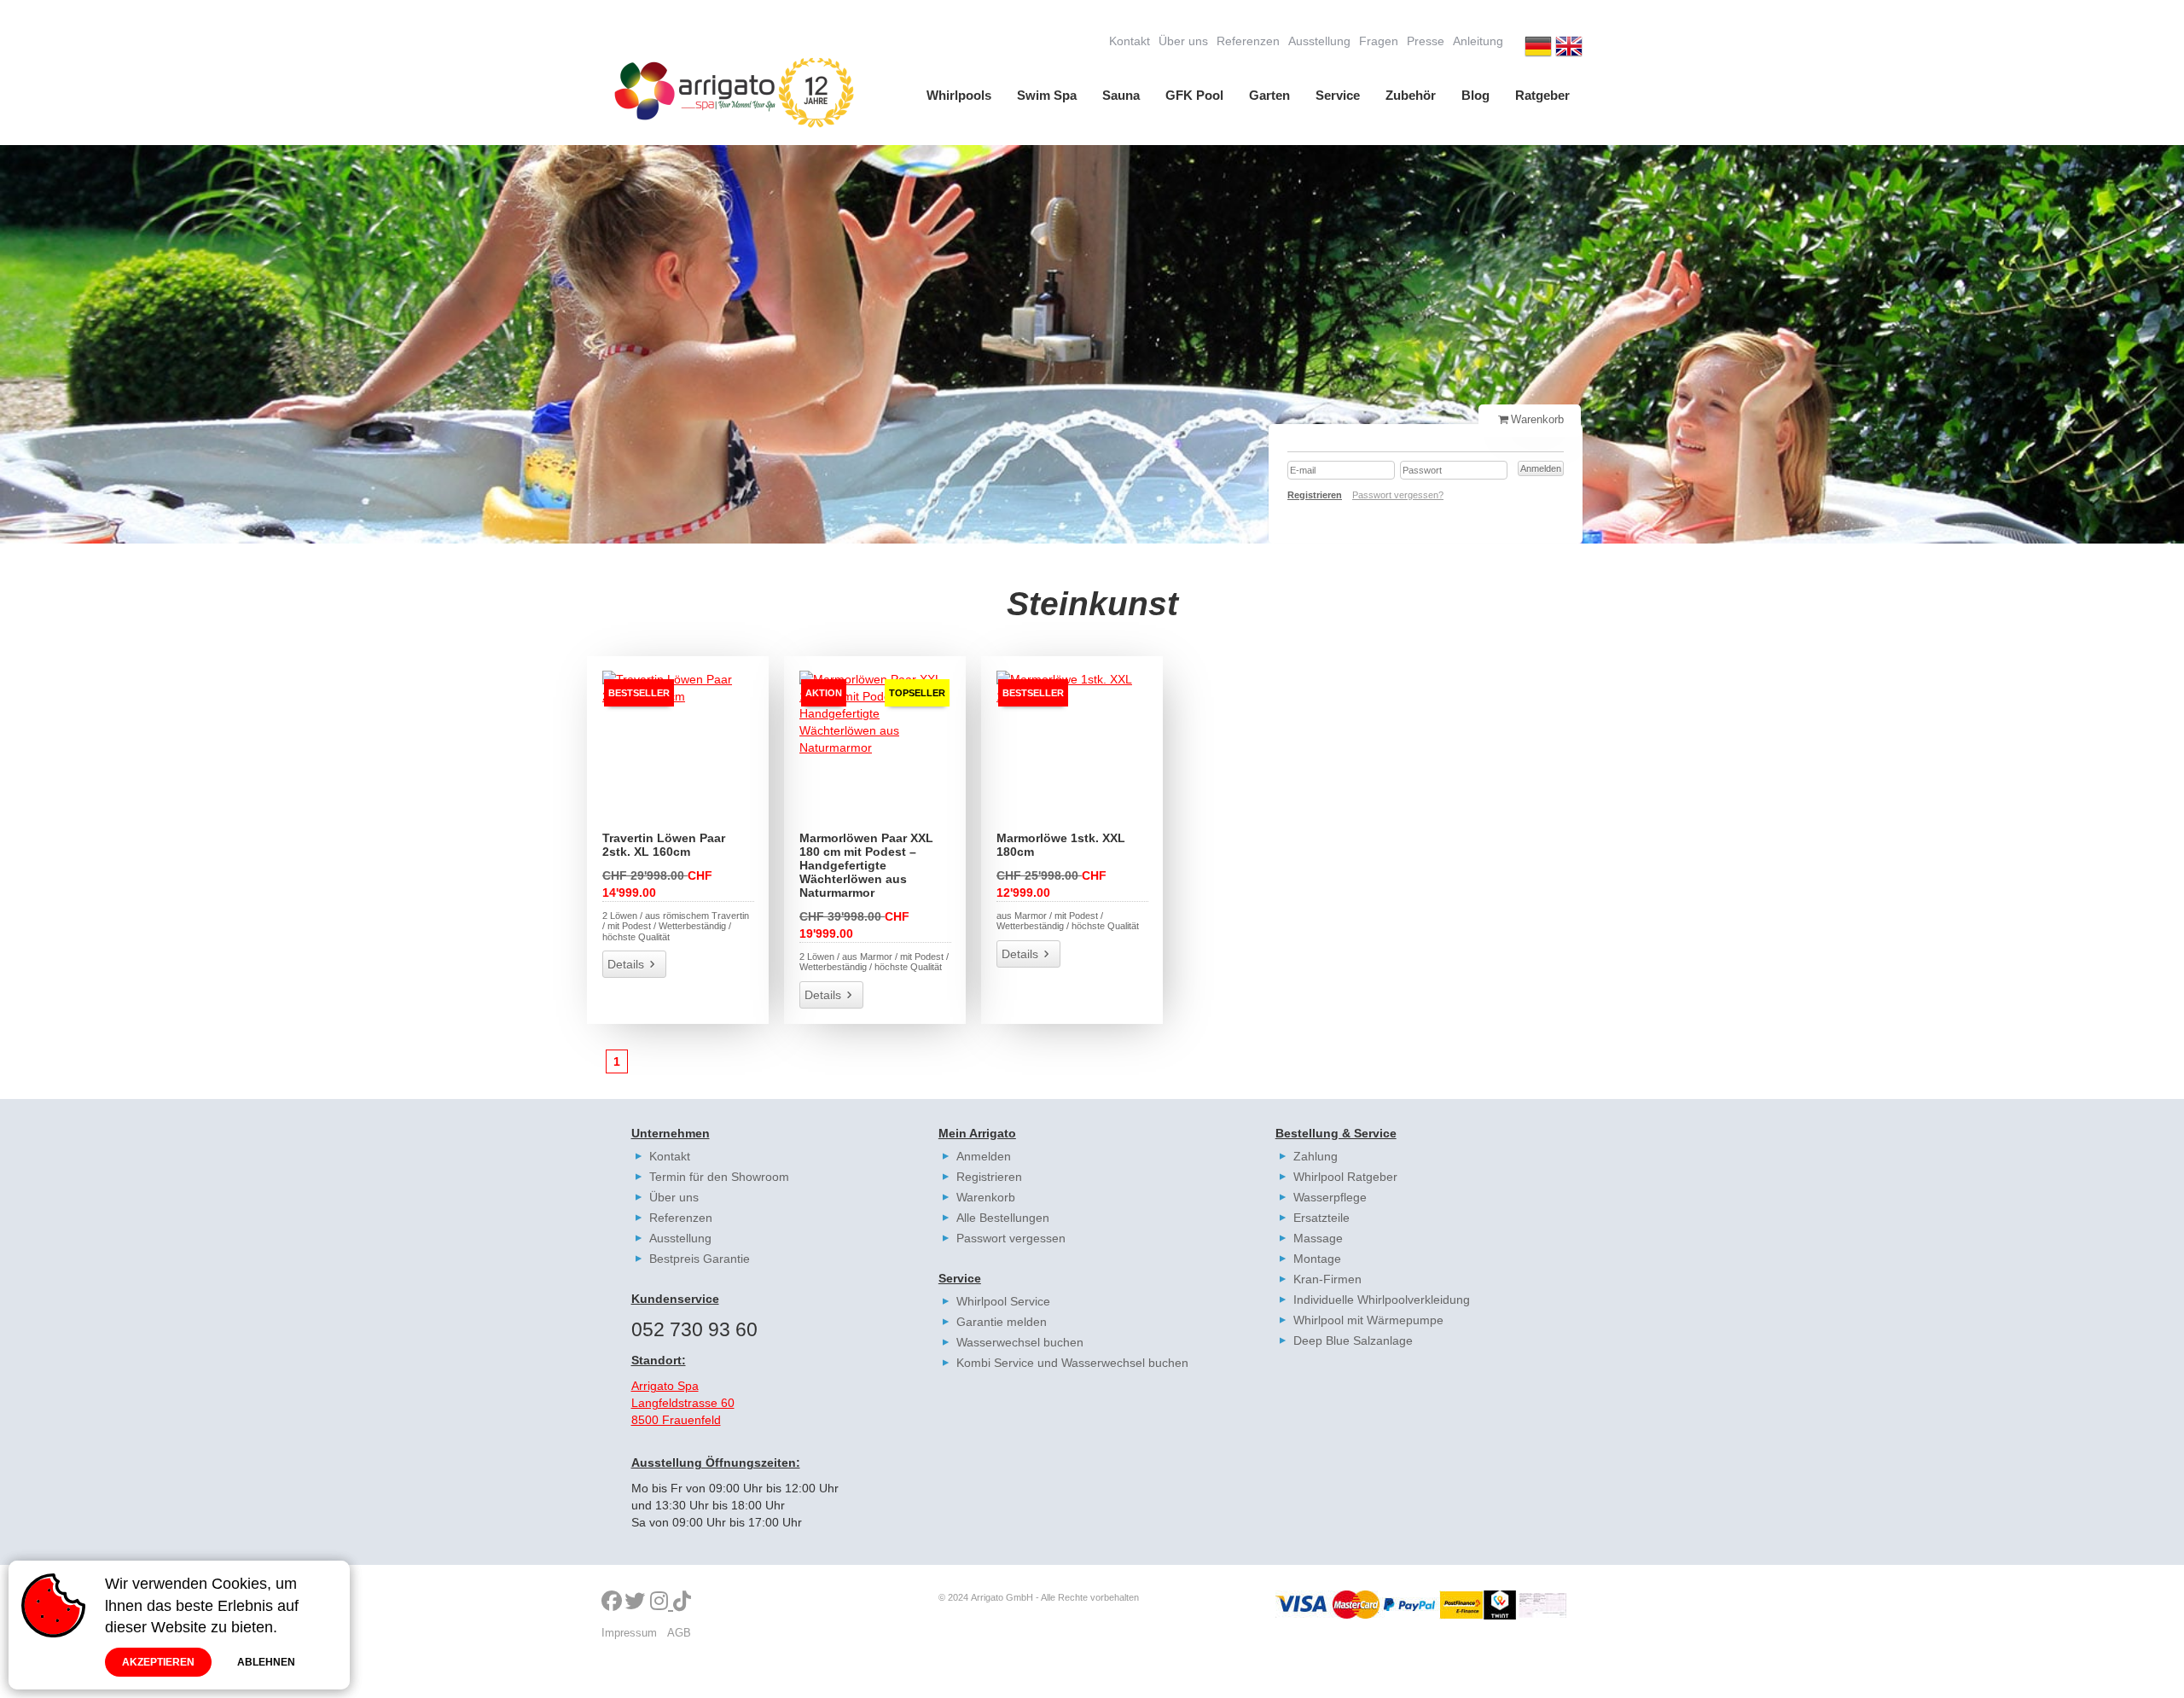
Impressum (629, 1633)
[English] (1569, 49)
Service (1338, 95)
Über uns (1183, 41)
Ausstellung (1319, 41)
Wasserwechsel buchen (1020, 1342)
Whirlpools (959, 95)
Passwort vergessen (1011, 1238)
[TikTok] (682, 1602)
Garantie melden (1002, 1322)
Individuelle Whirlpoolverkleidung (1382, 1300)
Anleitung (1478, 41)
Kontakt (1130, 41)
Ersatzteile (1321, 1218)
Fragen (1379, 41)
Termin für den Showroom (719, 1177)
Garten (1269, 95)
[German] (1538, 49)
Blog (1475, 95)
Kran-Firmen (1327, 1279)
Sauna (1121, 95)
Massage (1318, 1238)
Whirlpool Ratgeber (1345, 1177)
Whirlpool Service (1003, 1301)
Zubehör (1411, 95)
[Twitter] (635, 1602)
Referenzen (1248, 41)
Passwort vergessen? (1398, 495)
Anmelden (984, 1156)
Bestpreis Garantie (700, 1259)
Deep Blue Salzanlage (1353, 1340)
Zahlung (1316, 1156)
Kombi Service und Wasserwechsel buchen (1072, 1363)
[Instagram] (662, 1602)
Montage (1317, 1259)
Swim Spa (1047, 95)
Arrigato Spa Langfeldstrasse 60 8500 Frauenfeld (683, 1403)
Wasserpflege (1330, 1197)
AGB (679, 1633)
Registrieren (989, 1177)
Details (626, 964)
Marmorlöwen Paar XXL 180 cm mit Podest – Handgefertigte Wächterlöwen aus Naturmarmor (866, 865)
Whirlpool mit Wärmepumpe (1368, 1320)
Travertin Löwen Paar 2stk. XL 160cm (664, 845)
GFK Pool (1194, 95)
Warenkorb (986, 1197)
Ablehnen (266, 1662)
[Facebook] (612, 1602)
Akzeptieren (158, 1662)
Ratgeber (1542, 95)
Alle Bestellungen (1003, 1218)
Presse (1426, 41)
